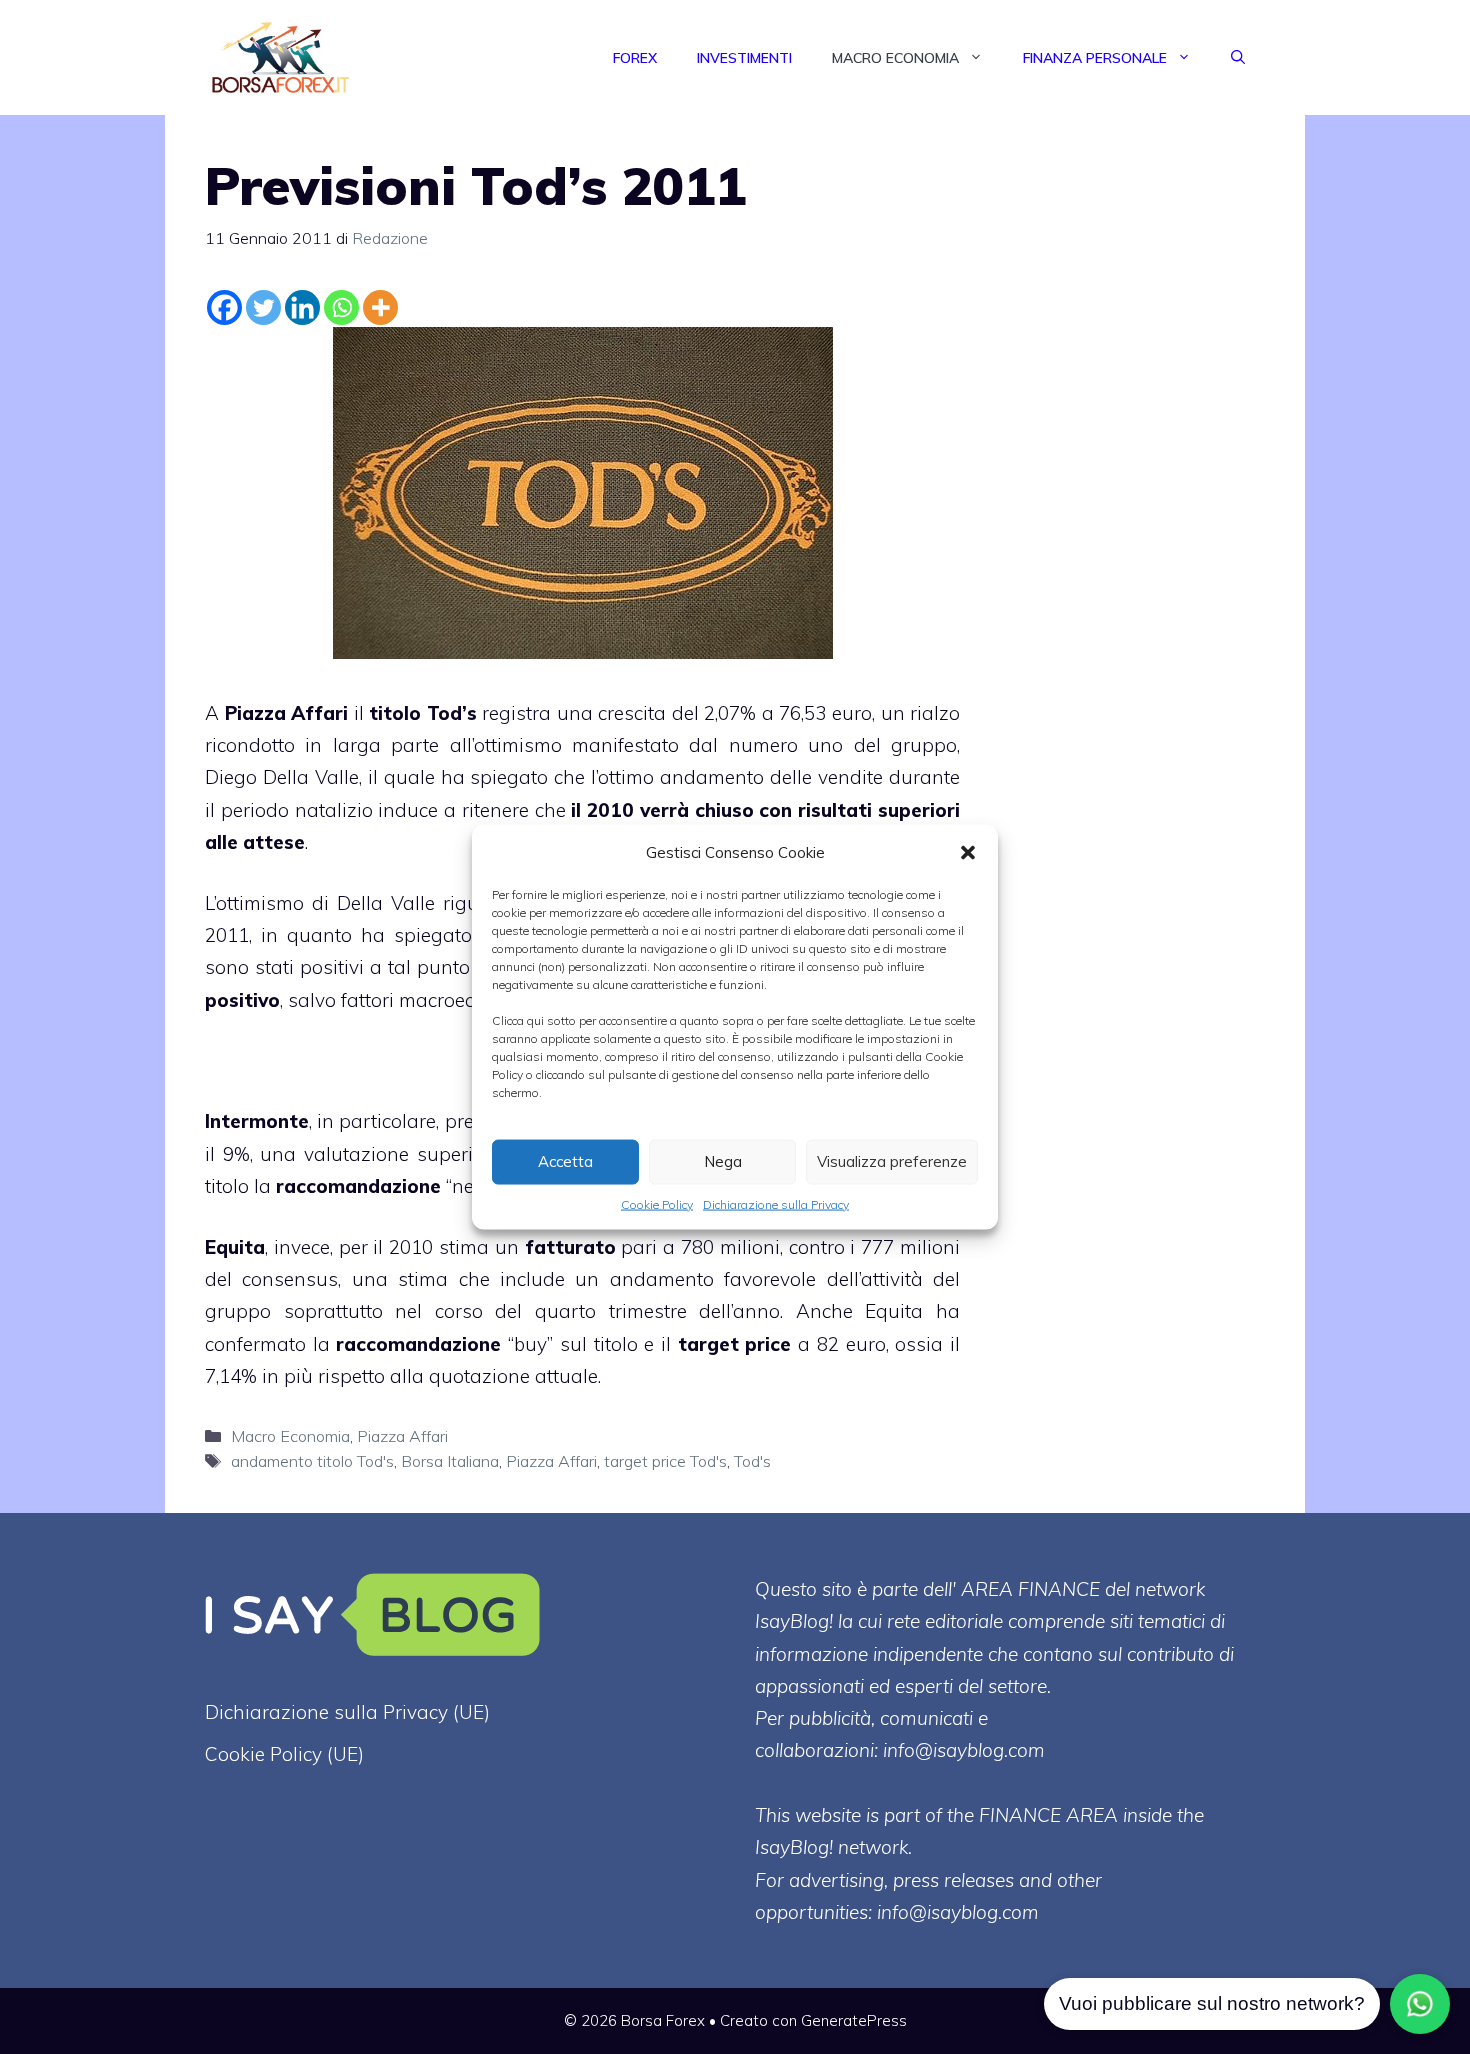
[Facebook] (224, 307)
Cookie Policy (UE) (284, 1754)
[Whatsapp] (341, 307)
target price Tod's (665, 1461)
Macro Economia (895, 58)
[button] (968, 852)
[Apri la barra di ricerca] (1238, 58)
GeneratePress (854, 2020)
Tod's (752, 1461)
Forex (635, 58)
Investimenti (744, 58)
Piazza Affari (287, 713)
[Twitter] (263, 307)
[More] (380, 307)
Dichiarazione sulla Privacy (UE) (347, 1712)
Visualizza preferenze (892, 1161)
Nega (723, 1161)
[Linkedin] (302, 307)
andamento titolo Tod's (312, 1461)
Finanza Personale (1095, 58)
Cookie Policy (657, 1203)
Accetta (565, 1161)
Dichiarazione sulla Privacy (776, 1203)
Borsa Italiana (450, 1461)
